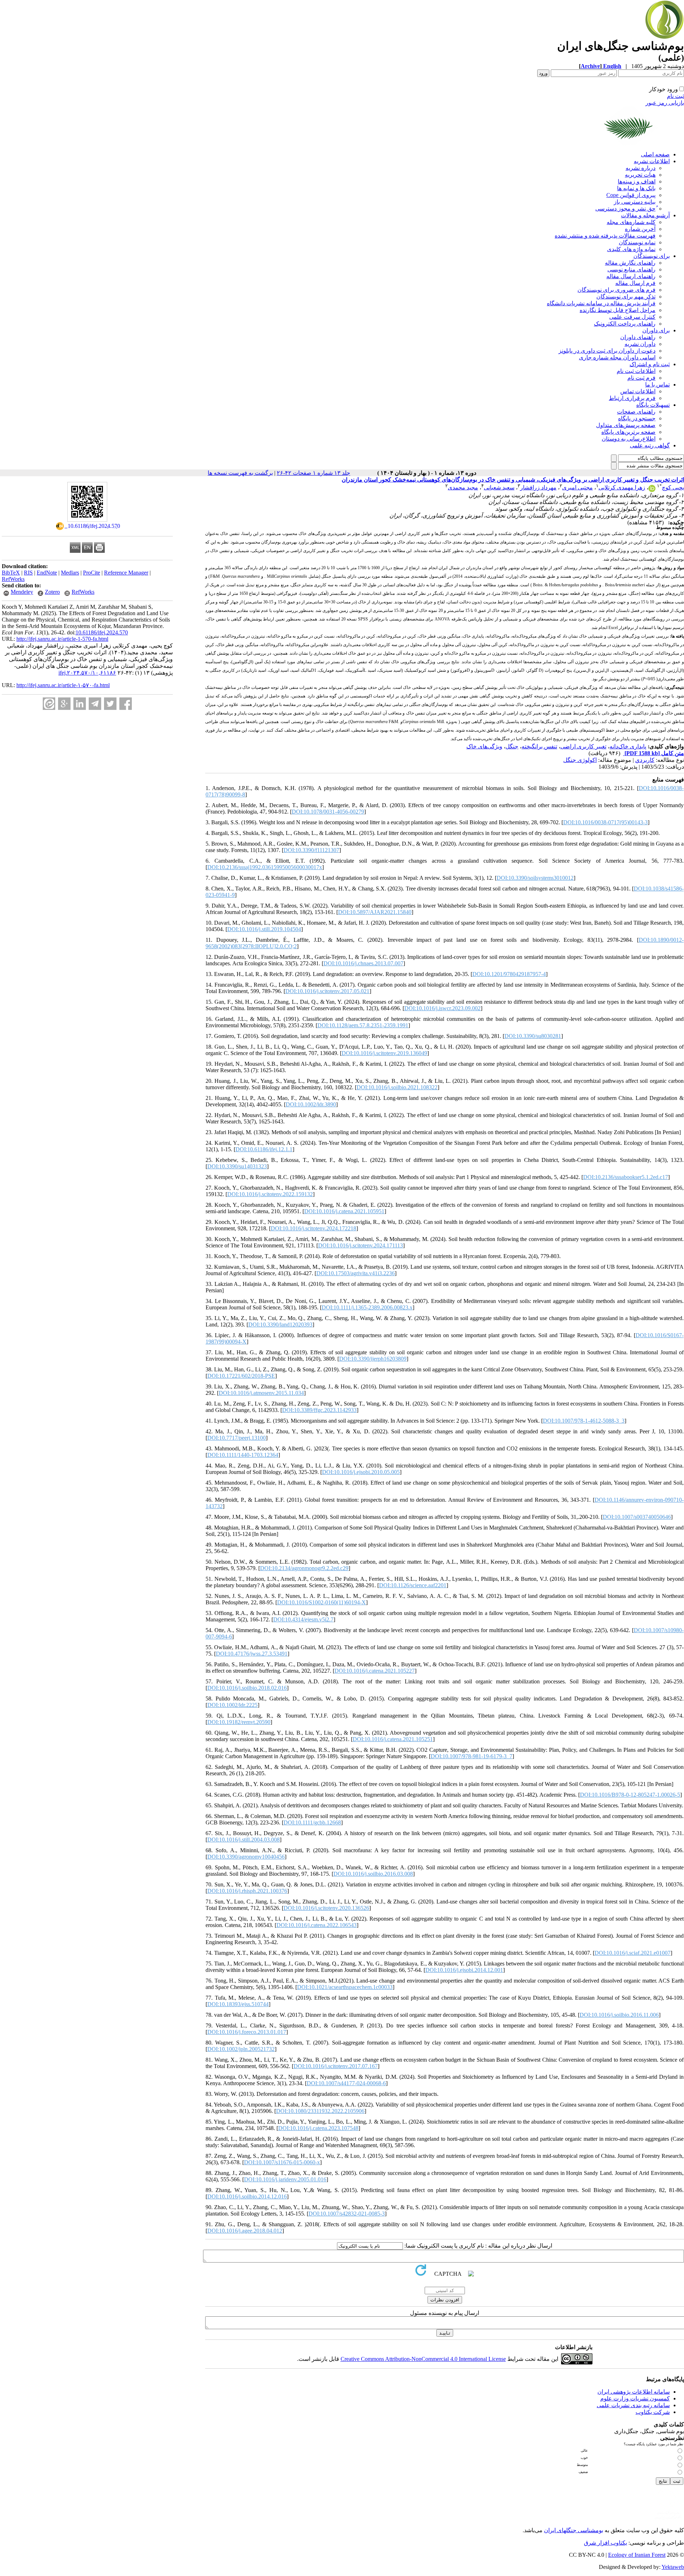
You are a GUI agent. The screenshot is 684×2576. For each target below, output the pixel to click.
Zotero (52, 592)
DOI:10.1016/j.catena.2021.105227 (375, 1671)
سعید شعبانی (499, 487)
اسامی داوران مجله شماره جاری (617, 357)
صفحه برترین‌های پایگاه (628, 432)
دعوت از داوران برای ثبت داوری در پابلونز (607, 351)
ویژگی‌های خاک (484, 746)
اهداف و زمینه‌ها (637, 181)
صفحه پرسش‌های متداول (626, 425)
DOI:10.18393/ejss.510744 (238, 2004)
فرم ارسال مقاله (635, 283)
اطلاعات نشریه (652, 161)
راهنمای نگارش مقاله (630, 263)
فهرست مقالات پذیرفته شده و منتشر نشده (605, 236)
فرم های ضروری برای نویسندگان (616, 290)
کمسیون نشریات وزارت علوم (635, 2398)
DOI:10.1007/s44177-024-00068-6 (346, 2083)
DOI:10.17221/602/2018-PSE (241, 1376)
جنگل (512, 746)
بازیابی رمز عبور (665, 103)
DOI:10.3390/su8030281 (533, 1036)
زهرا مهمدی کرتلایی (622, 487)
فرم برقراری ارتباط (632, 398)
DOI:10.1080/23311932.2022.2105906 (320, 2111)
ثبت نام (675, 96)
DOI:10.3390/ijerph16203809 (373, 1359)
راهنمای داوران (638, 337)
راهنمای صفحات (636, 412)
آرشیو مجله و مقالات (645, 215)
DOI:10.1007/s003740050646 (637, 1517)
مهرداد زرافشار (538, 487)
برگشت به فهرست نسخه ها (240, 473)
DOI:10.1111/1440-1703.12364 (243, 1455)
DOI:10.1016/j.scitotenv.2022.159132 (270, 1194)
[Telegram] (95, 704)
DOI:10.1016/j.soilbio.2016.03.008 (373, 1874)
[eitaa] (49, 704)
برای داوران (656, 330)
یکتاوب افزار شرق (605, 2543)
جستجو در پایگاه (637, 418)
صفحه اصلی (655, 154)
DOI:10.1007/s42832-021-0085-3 (347, 2214)
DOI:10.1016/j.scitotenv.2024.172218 (313, 1228)
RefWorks (13, 579)
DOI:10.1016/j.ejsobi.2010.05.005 (361, 1472)
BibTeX (11, 573)
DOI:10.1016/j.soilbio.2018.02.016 (247, 1688)
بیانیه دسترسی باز (635, 202)
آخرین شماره (640, 229)
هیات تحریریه (640, 175)
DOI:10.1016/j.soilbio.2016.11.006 (619, 2015)
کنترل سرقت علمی (632, 317)
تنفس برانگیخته (539, 746)
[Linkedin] (80, 704)
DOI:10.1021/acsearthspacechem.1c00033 (345, 1987)
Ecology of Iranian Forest (637, 2555)
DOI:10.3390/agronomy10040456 (246, 1857)
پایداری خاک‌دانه (628, 746)
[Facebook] (126, 704)
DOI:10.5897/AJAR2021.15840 (375, 912)
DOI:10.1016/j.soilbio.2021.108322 (397, 1087)
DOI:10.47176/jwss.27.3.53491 (252, 1654)
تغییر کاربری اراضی (583, 746)
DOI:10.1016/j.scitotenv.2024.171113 (361, 1245)
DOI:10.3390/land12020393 (280, 1325)
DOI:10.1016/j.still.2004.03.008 (243, 1840)
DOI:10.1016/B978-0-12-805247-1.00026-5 (630, 1795)
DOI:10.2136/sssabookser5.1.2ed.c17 (626, 1177)
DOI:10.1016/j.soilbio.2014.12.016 (247, 2196)
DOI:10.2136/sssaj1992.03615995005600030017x (265, 867)
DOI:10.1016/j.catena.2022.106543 (317, 1925)
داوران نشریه (640, 344)
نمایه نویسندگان (637, 242)
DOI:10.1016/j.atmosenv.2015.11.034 (261, 1393)
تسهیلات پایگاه (653, 405)
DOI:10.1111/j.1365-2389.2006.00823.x (367, 1307)
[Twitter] (110, 704)
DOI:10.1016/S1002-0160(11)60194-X (322, 1602)
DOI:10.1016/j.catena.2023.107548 (318, 2128)
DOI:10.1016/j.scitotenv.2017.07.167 (336, 2066)
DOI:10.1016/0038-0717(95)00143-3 (605, 822)
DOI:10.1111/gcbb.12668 (312, 1822)
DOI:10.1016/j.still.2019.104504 (264, 929)
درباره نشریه (641, 168)
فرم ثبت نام (641, 378)
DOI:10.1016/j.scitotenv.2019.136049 (384, 1053)
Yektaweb (673, 2567)
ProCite (92, 573)
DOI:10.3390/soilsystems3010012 (535, 878)
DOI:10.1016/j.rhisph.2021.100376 (247, 1891)
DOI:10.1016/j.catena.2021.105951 (344, 1211)
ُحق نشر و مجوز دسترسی (625, 209)
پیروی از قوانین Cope (631, 195)
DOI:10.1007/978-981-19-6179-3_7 (471, 1756)
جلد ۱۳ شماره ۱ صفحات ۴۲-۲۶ (313, 473)
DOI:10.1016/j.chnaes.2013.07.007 (363, 963)
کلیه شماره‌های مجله (631, 222)
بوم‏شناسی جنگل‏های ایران (574, 2530)
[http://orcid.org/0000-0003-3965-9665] (652, 490)
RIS (28, 573)
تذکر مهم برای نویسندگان (626, 297)
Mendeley (22, 592)
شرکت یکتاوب (653, 2412)
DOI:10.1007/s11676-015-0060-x (282, 2162)
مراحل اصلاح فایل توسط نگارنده (618, 310)
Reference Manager (126, 573)
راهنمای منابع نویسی (631, 269)
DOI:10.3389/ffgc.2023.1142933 (319, 1410)
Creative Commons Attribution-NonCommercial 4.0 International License (423, 2359)
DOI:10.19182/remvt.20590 (239, 1722)
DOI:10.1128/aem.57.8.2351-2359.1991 (363, 1025)
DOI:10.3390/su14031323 (237, 1166)
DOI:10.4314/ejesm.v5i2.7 (303, 1619)
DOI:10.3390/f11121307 (311, 850)
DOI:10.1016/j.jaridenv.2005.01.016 (285, 2179)
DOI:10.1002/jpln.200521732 (241, 2049)
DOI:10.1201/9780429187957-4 (509, 974)
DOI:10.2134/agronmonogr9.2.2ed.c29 (304, 1568)
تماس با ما (657, 385)
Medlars (70, 573)
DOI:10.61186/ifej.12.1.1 (264, 1149)
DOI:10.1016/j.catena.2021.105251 (393, 1739)
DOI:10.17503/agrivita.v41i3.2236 (356, 1273)
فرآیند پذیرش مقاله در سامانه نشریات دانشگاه (601, 303)
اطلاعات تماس (638, 391)
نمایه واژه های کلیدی (631, 249)
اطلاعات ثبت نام (636, 371)
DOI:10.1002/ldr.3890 (311, 1104)
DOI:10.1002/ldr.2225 (232, 1705)
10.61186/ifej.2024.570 (102, 632)
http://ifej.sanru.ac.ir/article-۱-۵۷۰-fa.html (63, 685)
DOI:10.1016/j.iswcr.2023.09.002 (442, 1008)
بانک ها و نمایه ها (636, 188)
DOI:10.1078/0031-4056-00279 (328, 812)
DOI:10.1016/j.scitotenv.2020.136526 (326, 1908)
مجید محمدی (463, 487)
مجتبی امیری (577, 487)
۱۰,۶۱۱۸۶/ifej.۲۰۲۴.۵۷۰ (87, 673)
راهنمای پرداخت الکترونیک (625, 324)
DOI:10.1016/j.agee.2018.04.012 (245, 2231)
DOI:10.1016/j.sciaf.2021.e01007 (633, 1953)
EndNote (47, 573)
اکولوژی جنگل (580, 760)
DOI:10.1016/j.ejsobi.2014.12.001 (464, 1970)
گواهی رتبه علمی (650, 445)
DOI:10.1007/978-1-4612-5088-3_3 (584, 1421)
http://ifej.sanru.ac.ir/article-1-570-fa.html (62, 639)
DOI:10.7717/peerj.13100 (237, 1438)
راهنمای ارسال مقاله (631, 276)
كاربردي (645, 760)
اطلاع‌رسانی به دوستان (629, 439)
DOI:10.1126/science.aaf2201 (413, 1585)
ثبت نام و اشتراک (650, 364)
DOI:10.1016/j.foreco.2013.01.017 (247, 2032)
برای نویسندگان (652, 256)
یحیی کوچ (673, 487)
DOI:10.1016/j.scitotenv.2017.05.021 (327, 991)
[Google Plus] (64, 704)
